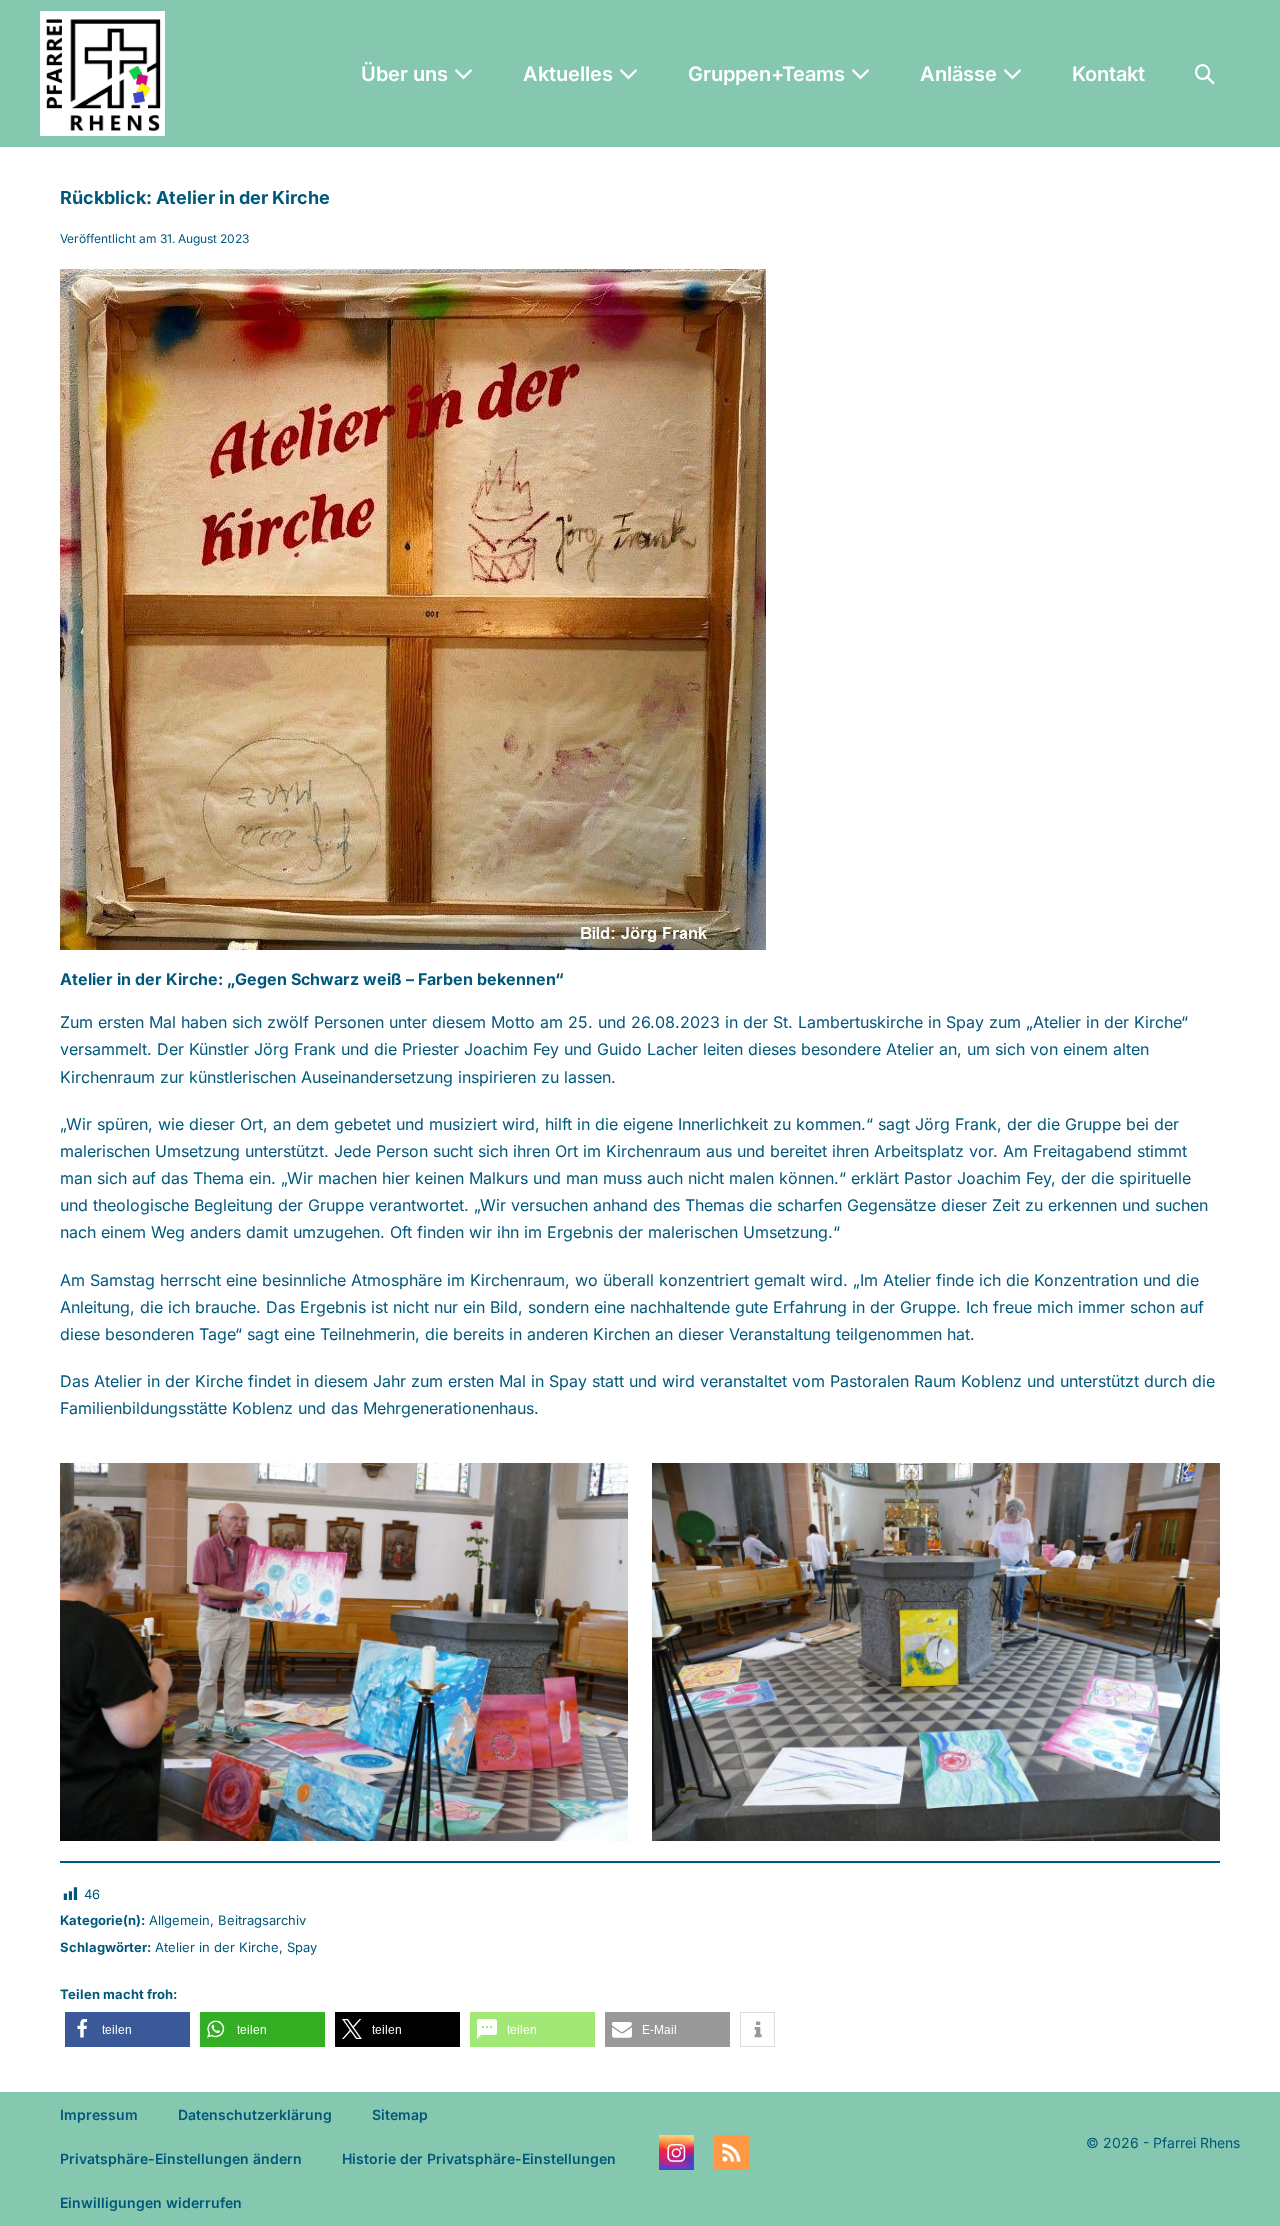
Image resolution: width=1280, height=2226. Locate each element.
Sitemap (400, 2114)
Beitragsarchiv (262, 1920)
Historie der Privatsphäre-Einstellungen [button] (479, 2158)
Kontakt (1108, 74)
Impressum (99, 2114)
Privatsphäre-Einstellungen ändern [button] (181, 2158)
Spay (302, 1947)
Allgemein (179, 1920)
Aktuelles (570, 74)
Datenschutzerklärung (255, 2114)
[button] (1205, 74)
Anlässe (961, 74)
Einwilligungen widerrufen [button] (151, 2202)
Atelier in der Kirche (217, 1947)
